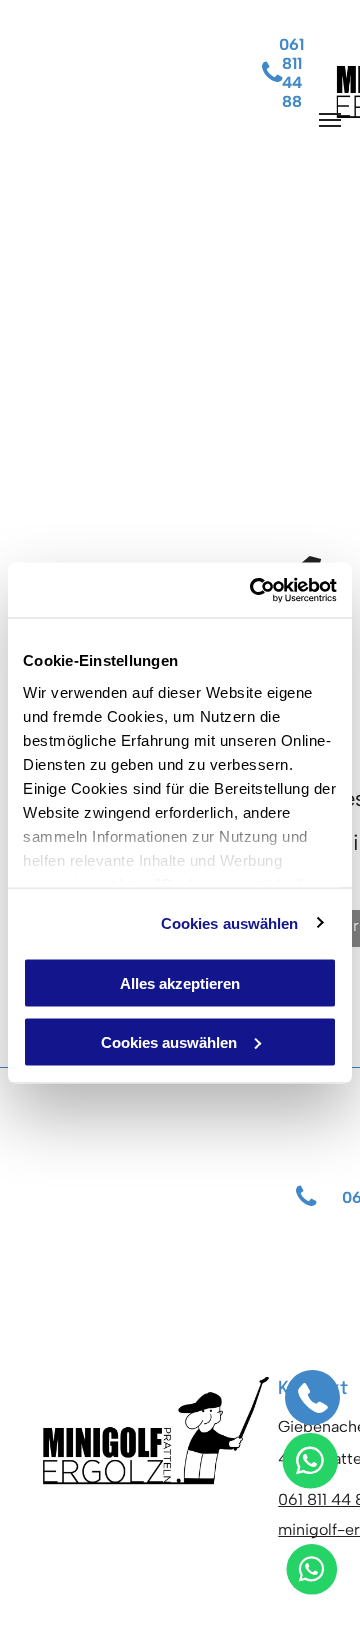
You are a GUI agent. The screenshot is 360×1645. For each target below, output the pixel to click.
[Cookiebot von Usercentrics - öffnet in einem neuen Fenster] (254, 590)
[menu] (330, 120)
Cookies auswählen (230, 922)
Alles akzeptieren (180, 983)
